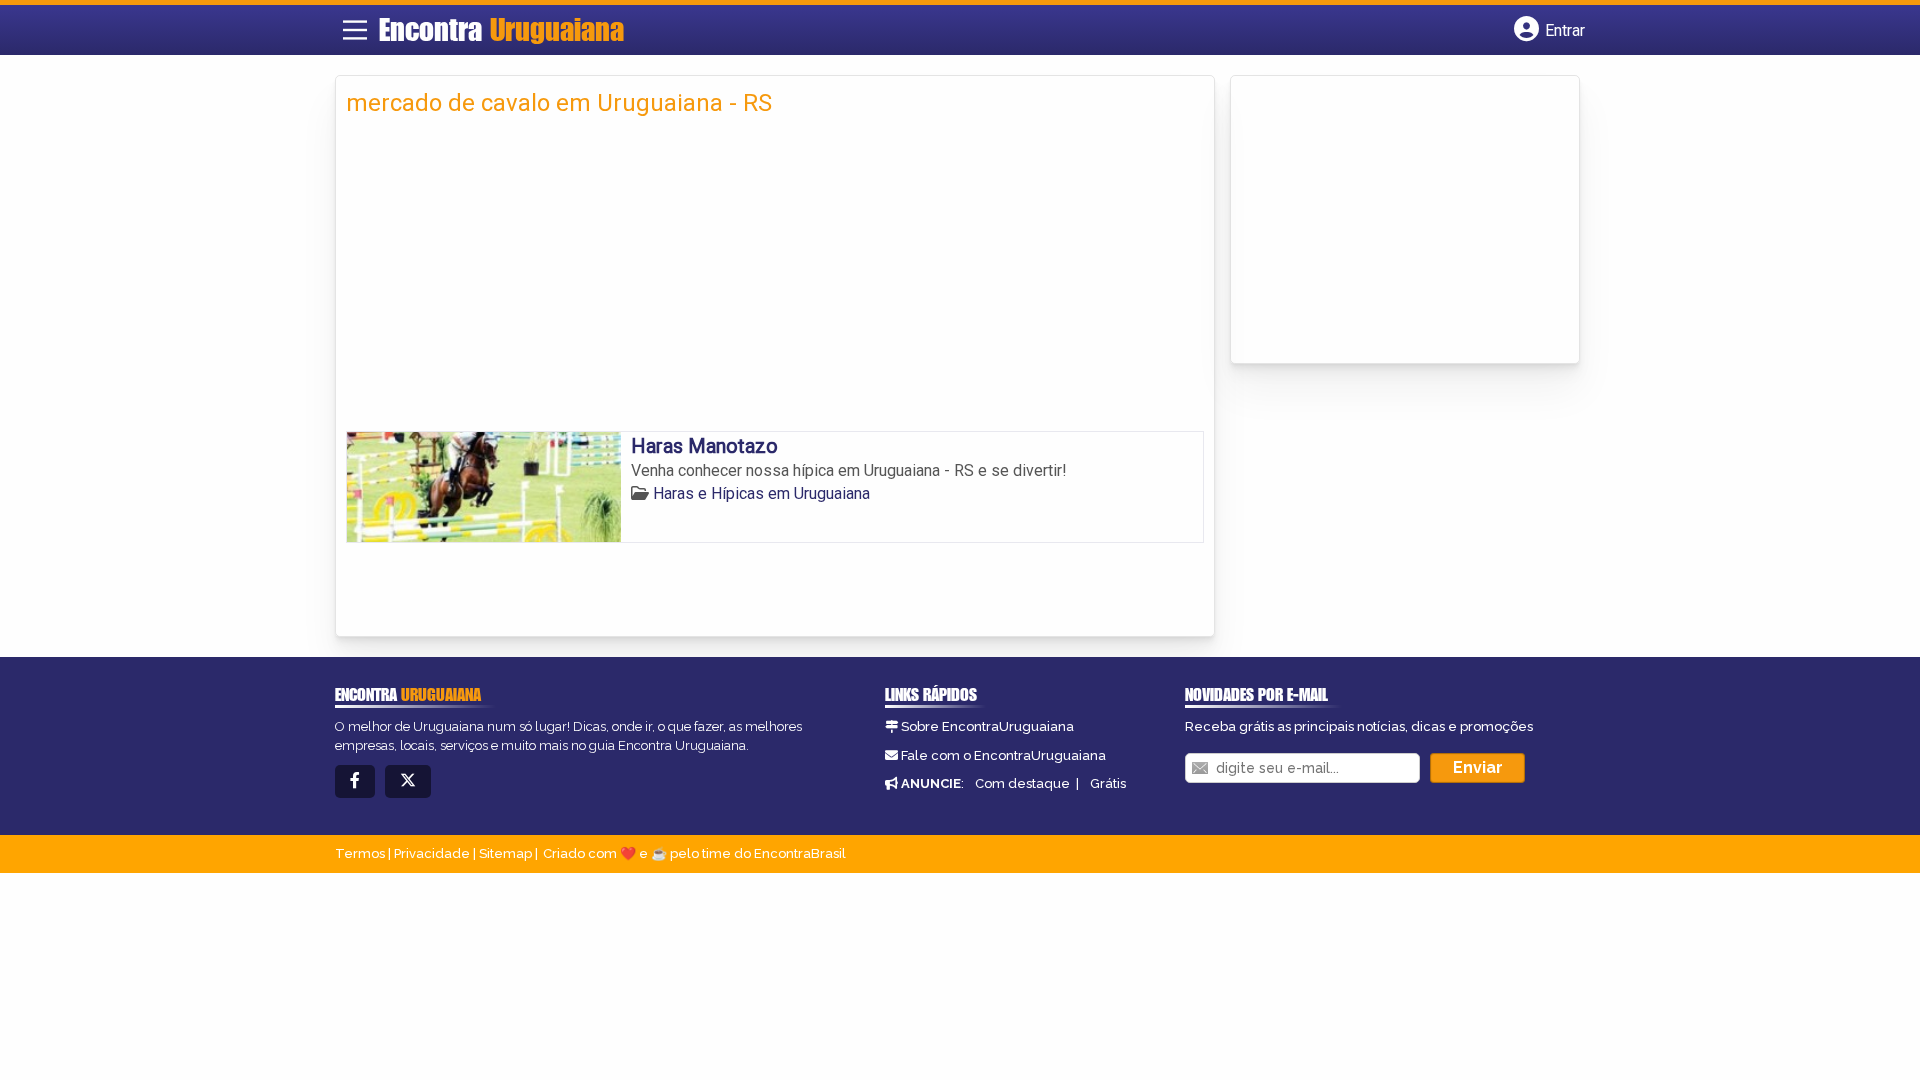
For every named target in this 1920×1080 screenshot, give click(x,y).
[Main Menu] (355, 30)
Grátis (1108, 783)
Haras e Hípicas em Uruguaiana (761, 493)
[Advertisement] (775, 281)
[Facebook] (355, 781)
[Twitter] (408, 781)
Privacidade (432, 853)
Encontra (501, 29)
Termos (360, 853)
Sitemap (505, 853)
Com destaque (1022, 783)
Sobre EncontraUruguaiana (987, 726)
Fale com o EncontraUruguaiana (1003, 755)
